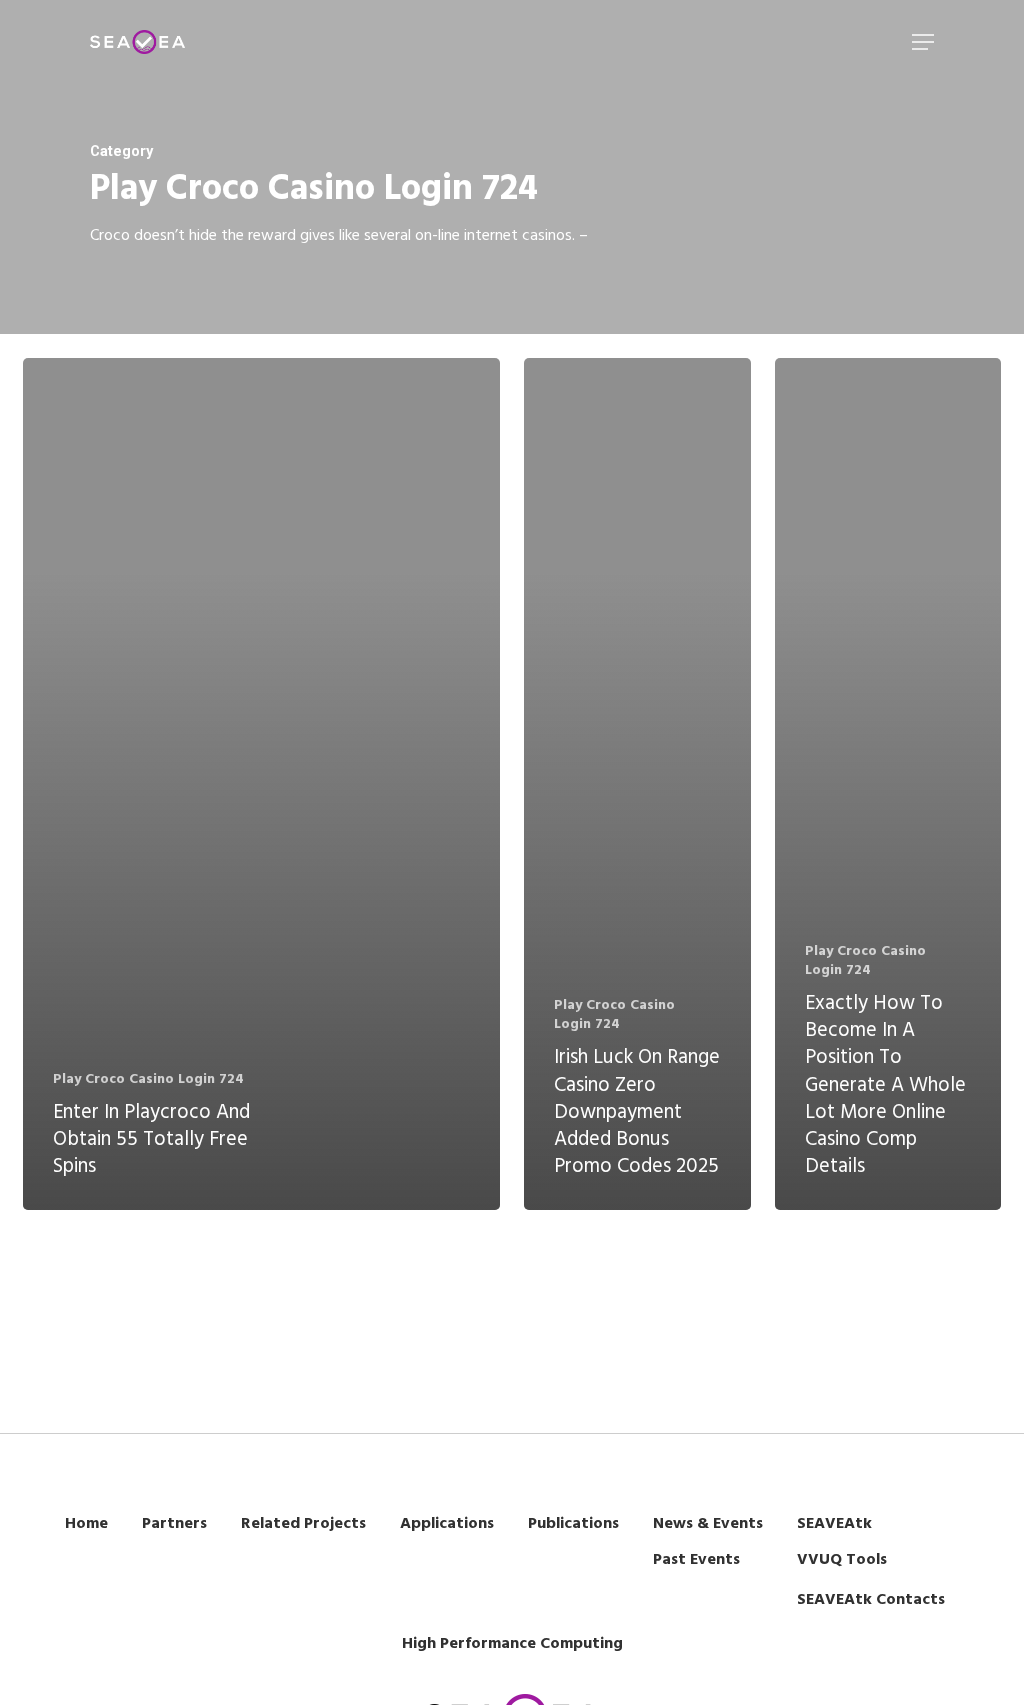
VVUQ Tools (842, 1560)
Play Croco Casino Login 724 (148, 1079)
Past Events (696, 1560)
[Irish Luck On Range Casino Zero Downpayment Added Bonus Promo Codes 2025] (637, 784)
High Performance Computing (512, 1644)
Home (86, 1524)
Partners (174, 1524)
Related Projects (303, 1524)
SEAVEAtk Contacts (871, 1600)
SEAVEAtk (834, 1524)
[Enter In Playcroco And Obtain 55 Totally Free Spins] (261, 784)
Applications (447, 1524)
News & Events (708, 1524)
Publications (573, 1524)
